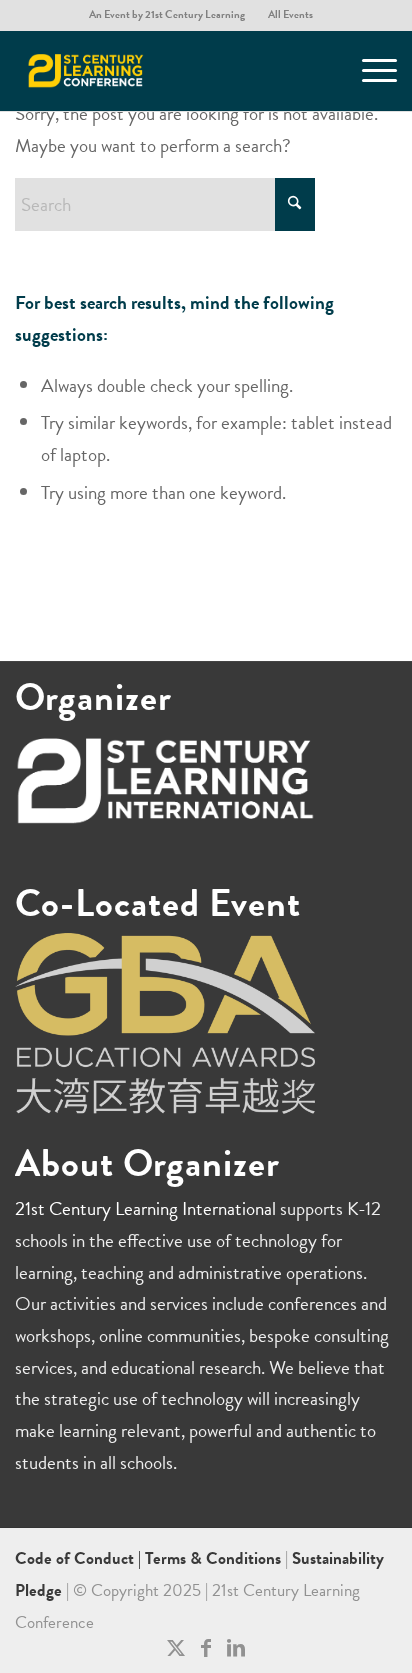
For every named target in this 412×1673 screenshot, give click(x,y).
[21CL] (168, 71)
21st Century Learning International (145, 1208)
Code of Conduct (76, 1558)
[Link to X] (176, 1648)
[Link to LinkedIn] (236, 1648)
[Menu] (369, 71)
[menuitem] (167, 15)
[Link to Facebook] (206, 1648)
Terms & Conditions (213, 1558)
